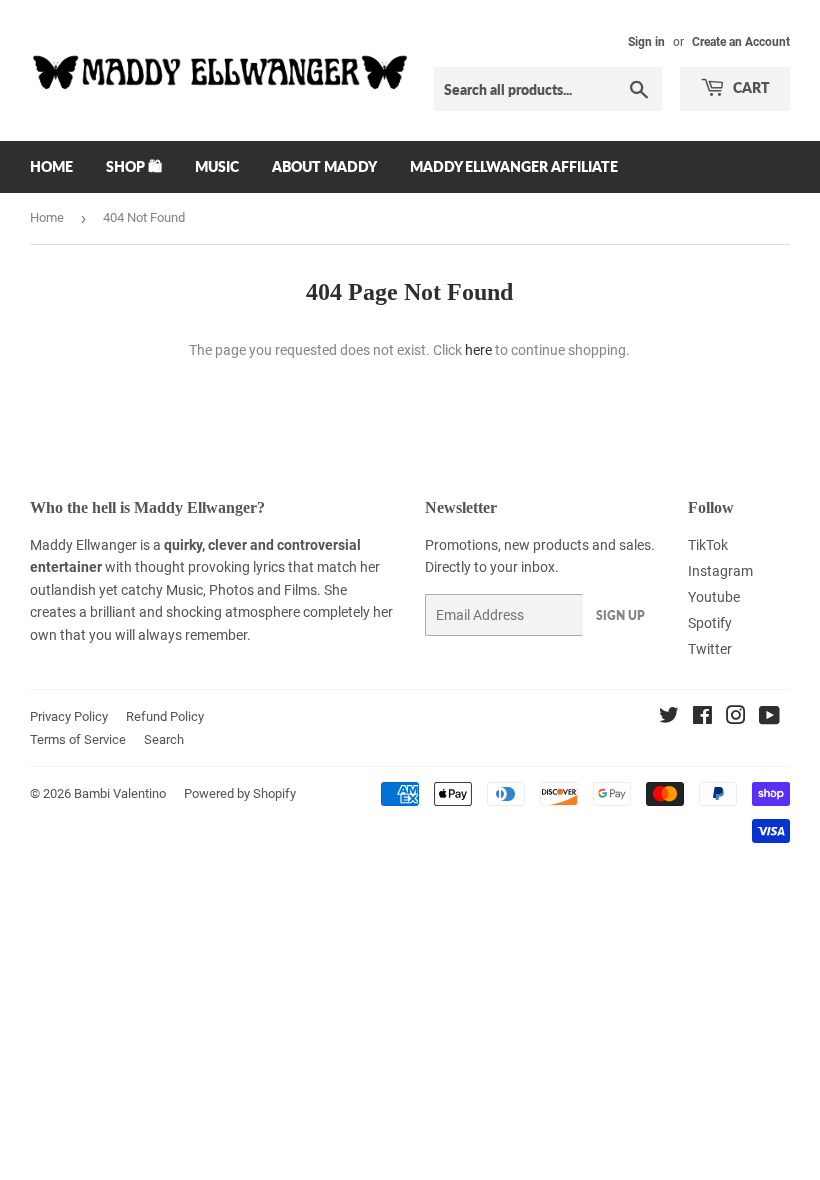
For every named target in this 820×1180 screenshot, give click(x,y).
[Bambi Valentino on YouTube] (769, 718)
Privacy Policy (69, 716)
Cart (750, 87)
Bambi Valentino (120, 793)
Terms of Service (78, 739)
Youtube (714, 597)
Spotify (710, 623)
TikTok (708, 545)
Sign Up (620, 615)
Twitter (710, 649)
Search (164, 739)
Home (51, 166)
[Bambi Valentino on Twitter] (669, 718)
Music (217, 166)
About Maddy (324, 166)
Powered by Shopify (240, 793)
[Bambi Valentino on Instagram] (736, 718)
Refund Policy (165, 716)
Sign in (646, 42)
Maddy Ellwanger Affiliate (514, 166)
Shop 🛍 (134, 166)
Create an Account (741, 42)
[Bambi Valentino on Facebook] (702, 718)
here (478, 350)
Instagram (720, 571)
